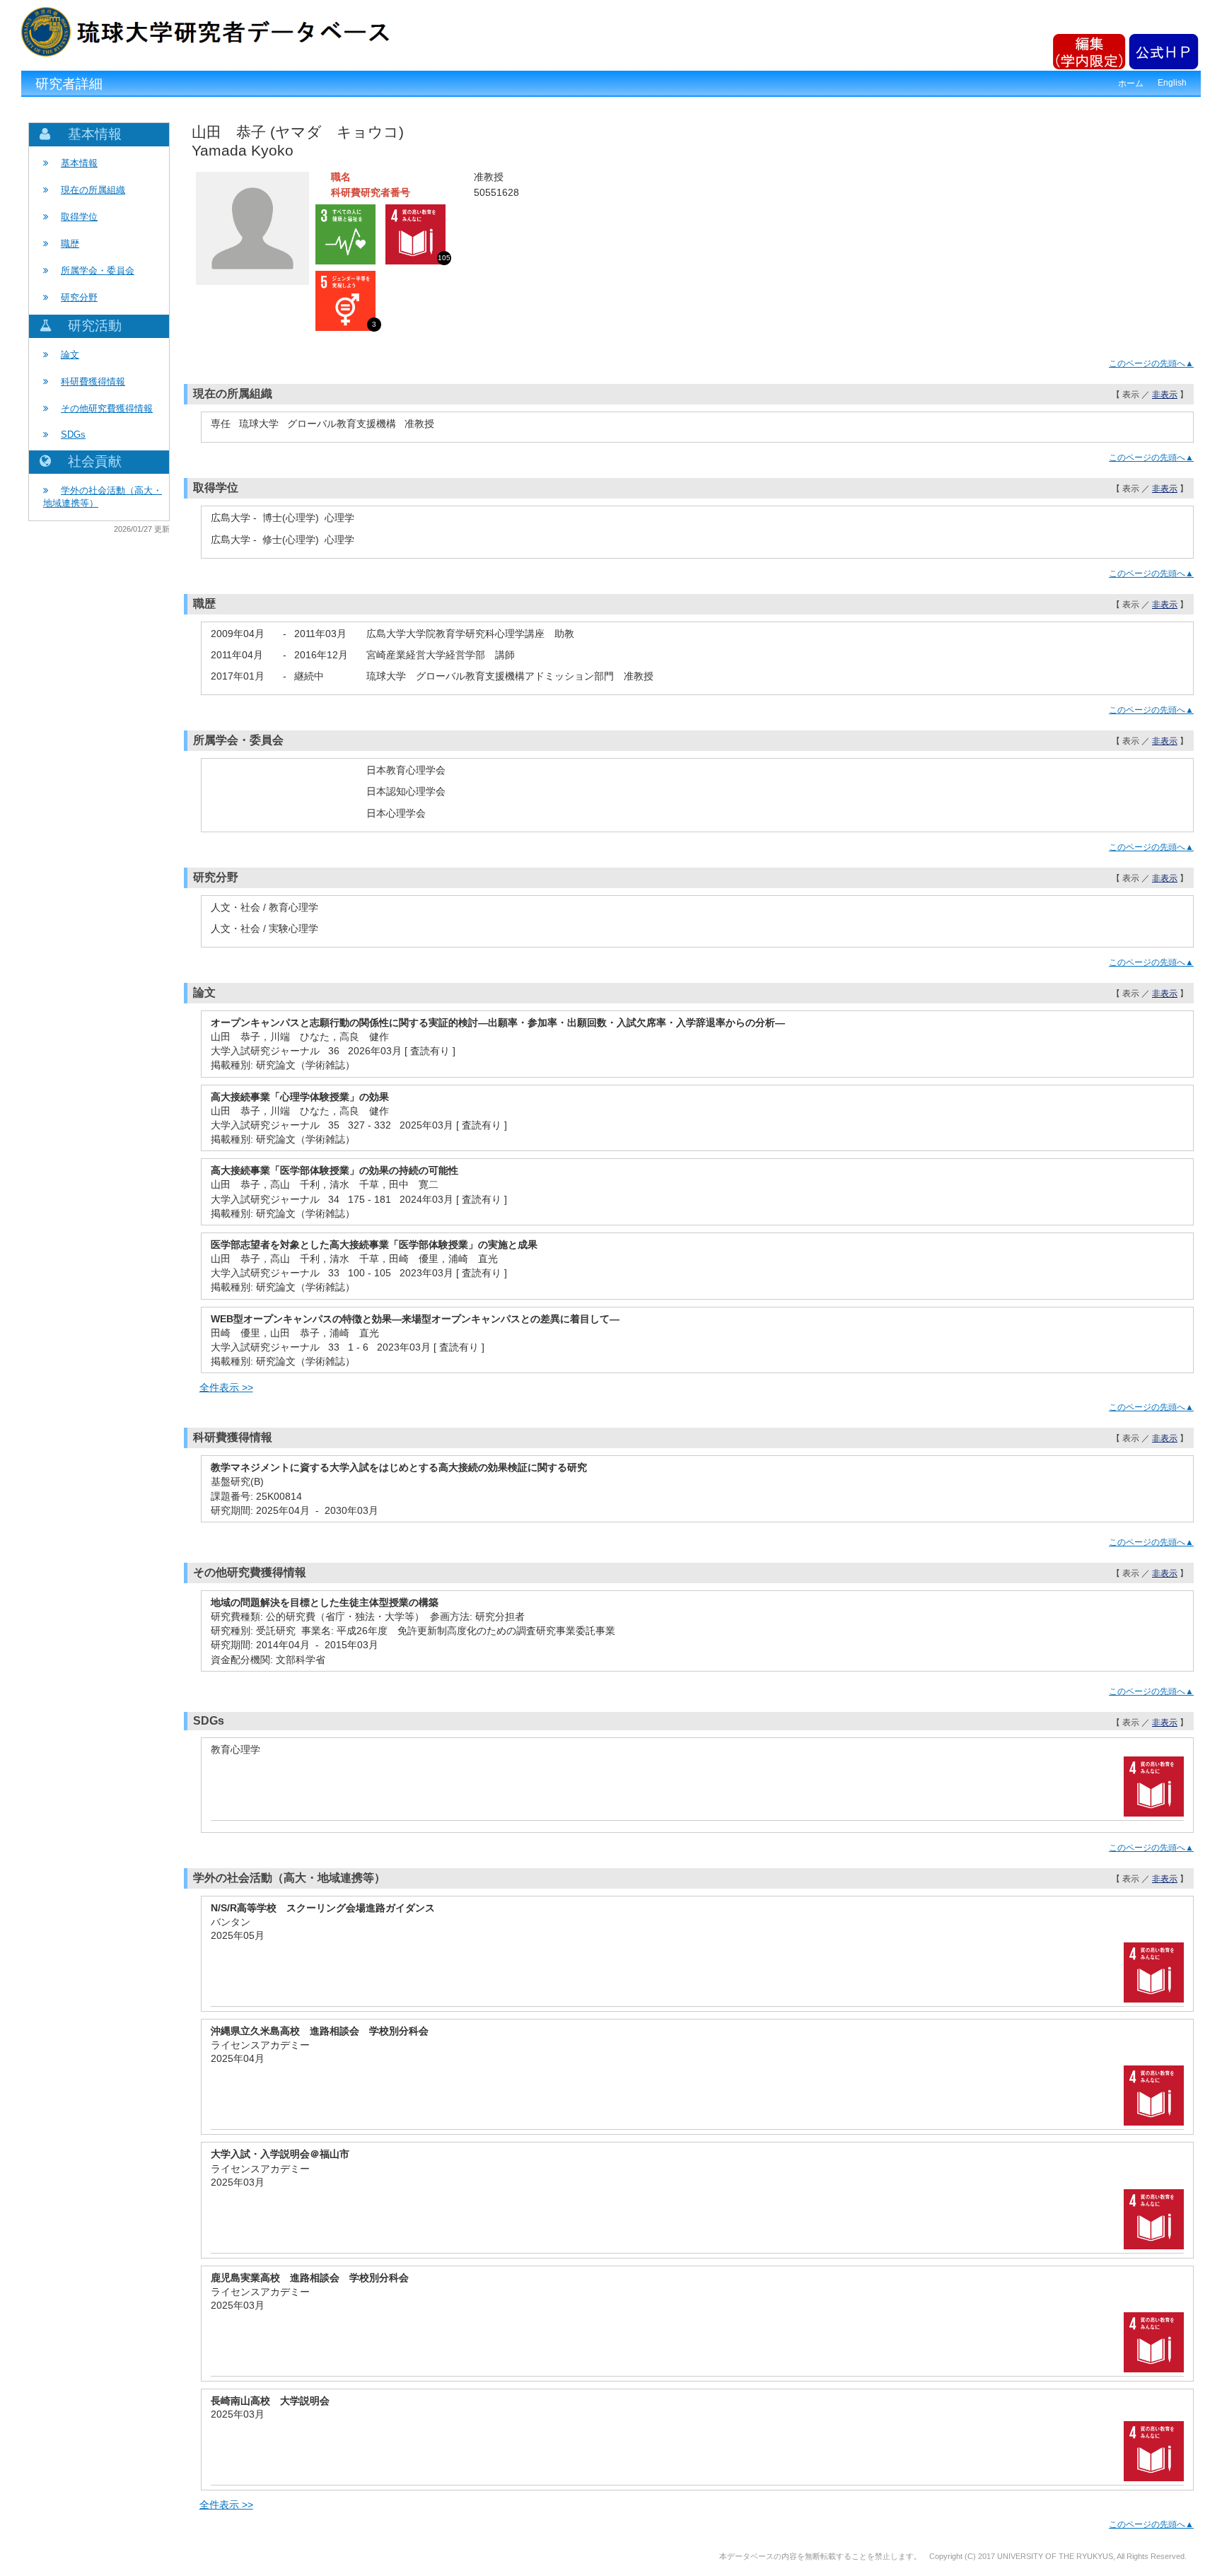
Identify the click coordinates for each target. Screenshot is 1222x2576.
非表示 (1165, 395)
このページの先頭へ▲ (1151, 363)
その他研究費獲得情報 (107, 408)
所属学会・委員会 (98, 270)
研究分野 (79, 297)
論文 (70, 355)
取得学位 (79, 217)
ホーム (1131, 83)
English (1172, 83)
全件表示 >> (226, 1387)
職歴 (70, 244)
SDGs (73, 435)
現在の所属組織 (93, 190)
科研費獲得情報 (93, 381)
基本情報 (79, 163)
